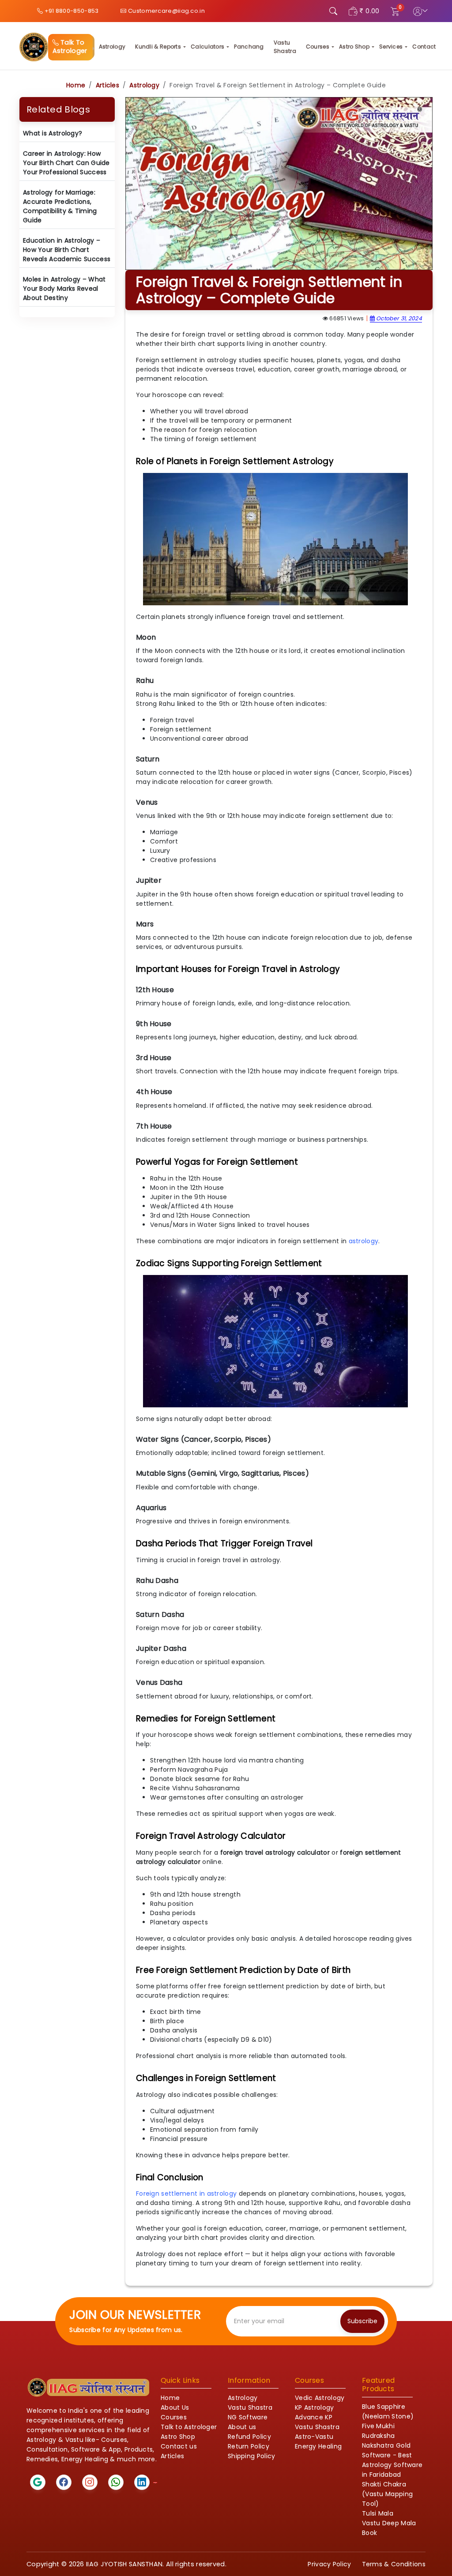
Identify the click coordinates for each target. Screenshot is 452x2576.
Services (391, 47)
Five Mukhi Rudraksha (379, 2431)
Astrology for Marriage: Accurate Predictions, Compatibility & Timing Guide (60, 206)
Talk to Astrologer (189, 2427)
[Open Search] (333, 11)
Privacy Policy (329, 2564)
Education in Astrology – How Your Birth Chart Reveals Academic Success (67, 250)
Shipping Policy (252, 2456)
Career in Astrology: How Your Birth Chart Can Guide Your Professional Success (66, 163)
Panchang (249, 47)
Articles (107, 85)
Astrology (112, 47)
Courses (318, 47)
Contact (424, 47)
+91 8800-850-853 (71, 11)
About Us (175, 2407)
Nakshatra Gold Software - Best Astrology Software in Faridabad (392, 2460)
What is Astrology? (53, 133)
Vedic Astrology (320, 2398)
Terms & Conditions (394, 2564)
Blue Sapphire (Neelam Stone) (388, 2411)
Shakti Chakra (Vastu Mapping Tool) (387, 2494)
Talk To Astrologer (70, 47)
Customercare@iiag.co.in (166, 11)
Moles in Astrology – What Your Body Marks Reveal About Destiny (64, 289)
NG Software (248, 2417)
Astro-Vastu (314, 2437)
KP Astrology (315, 2407)
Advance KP (314, 2417)
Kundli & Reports (158, 47)
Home (76, 85)
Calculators (207, 47)
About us (242, 2427)
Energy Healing (318, 2446)
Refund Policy (249, 2437)
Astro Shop (354, 47)
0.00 (372, 11)
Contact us (179, 2446)
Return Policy (249, 2446)
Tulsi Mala (378, 2513)
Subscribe (362, 2321)
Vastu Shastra (285, 47)
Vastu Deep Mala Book (389, 2528)
